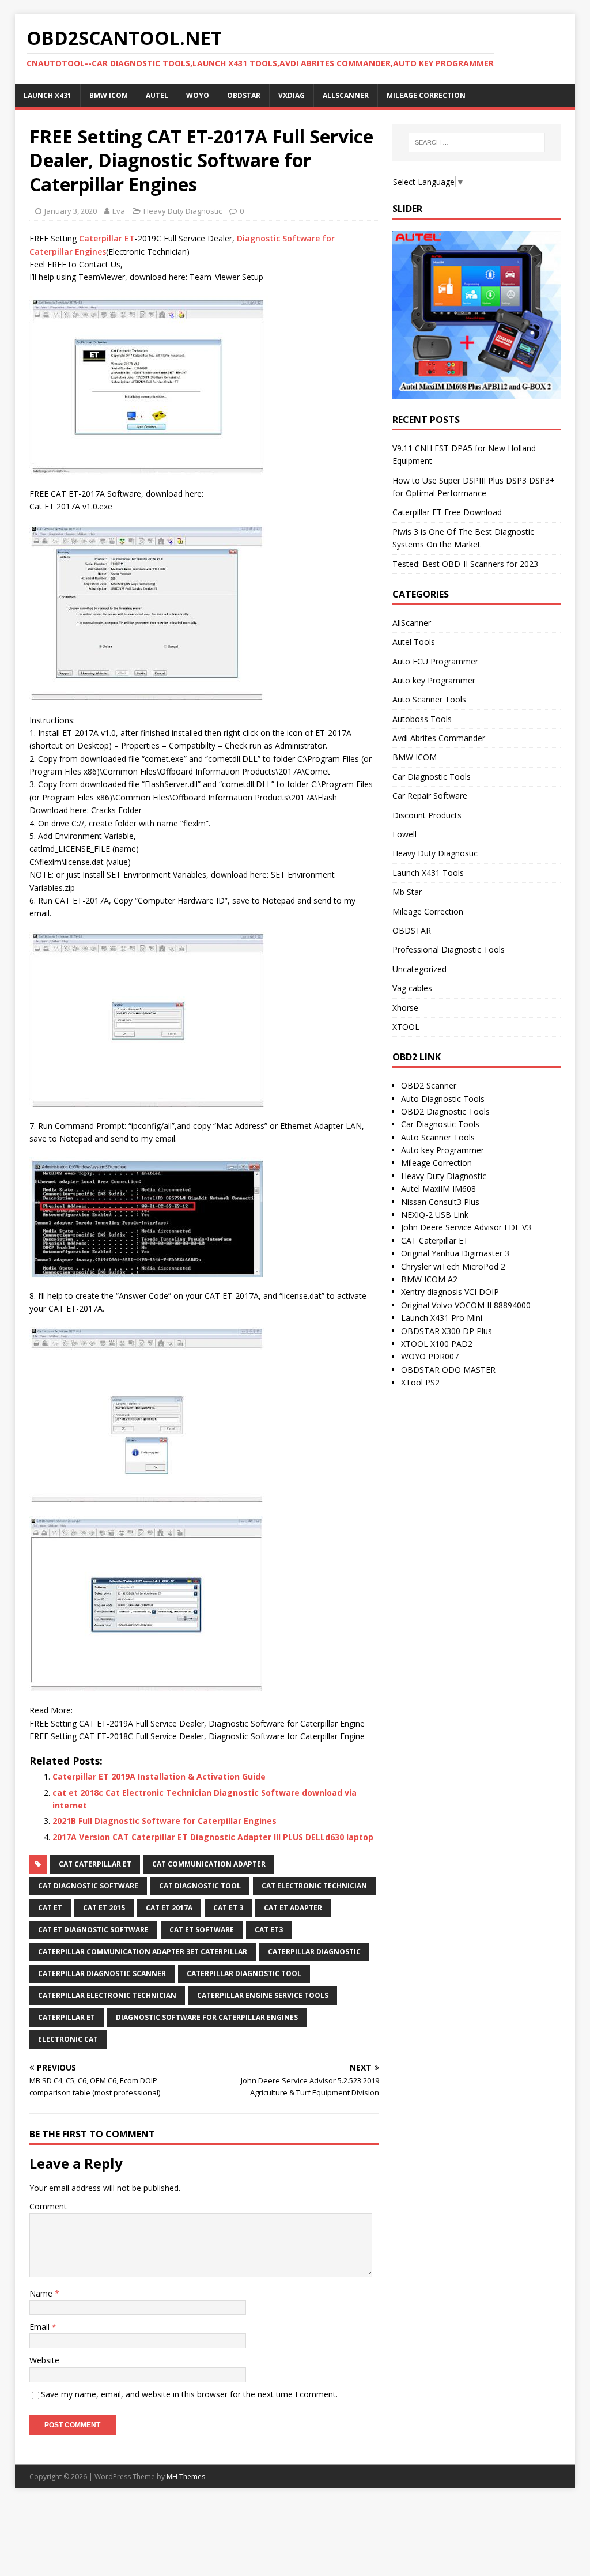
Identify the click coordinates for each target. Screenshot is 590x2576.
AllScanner (346, 95)
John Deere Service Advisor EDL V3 (466, 1227)
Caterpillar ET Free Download (447, 512)
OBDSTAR (244, 95)
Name (42, 2293)
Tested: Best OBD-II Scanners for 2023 (465, 564)
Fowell (404, 834)
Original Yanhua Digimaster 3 (455, 1253)
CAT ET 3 (228, 1908)
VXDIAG (292, 95)
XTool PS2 (420, 1382)
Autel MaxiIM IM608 (438, 1189)
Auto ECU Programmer (435, 661)
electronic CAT (68, 2039)
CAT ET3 (269, 1930)
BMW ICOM (109, 95)
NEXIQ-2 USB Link (435, 1215)
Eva (119, 211)
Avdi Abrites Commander (439, 738)
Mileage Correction (426, 95)
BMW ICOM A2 (429, 1279)
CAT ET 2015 (104, 1908)
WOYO (198, 95)
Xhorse (405, 1008)
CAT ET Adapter (293, 1908)
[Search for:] (477, 142)
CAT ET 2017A (169, 1908)
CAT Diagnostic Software (88, 1886)
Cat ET (50, 1908)
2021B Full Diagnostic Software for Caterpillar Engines (164, 1821)
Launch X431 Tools (428, 873)
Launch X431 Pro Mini (442, 1318)
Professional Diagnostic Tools (449, 949)
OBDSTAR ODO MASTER (448, 1370)
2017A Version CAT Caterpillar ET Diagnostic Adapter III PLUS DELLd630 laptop (213, 1837)
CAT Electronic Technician (314, 1886)
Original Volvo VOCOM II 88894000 (466, 1305)
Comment (48, 2206)
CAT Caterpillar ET (95, 1864)
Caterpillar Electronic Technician (107, 1995)
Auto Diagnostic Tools (443, 1099)
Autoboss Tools (422, 719)
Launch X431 (48, 95)
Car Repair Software (430, 796)
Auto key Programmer (434, 680)
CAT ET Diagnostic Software (93, 1930)
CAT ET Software (202, 1930)
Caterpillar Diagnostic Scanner (102, 1973)
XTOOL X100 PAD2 (437, 1344)
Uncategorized (419, 969)
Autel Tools (414, 642)
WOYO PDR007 (430, 1356)
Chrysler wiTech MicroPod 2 (453, 1266)
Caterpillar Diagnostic (314, 1952)
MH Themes (186, 2477)
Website (44, 2360)
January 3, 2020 (71, 211)
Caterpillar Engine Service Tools (263, 1995)
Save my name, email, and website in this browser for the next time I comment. (189, 2394)
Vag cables (412, 988)
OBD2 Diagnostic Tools (445, 1111)
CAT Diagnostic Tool (200, 1886)
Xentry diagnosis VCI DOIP (450, 1292)
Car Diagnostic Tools (432, 777)
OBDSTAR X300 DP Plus (447, 1331)
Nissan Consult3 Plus (440, 1202)
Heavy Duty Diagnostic (183, 211)
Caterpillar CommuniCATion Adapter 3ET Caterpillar (143, 1952)
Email (41, 2327)
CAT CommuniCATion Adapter (209, 1864)
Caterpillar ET (107, 238)
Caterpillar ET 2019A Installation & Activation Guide (159, 1776)
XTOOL (406, 1027)
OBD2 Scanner (429, 1085)
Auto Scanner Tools (429, 699)
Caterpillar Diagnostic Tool (244, 1973)
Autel (157, 95)
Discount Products (427, 815)
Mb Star (407, 892)
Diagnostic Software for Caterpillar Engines (207, 2017)
